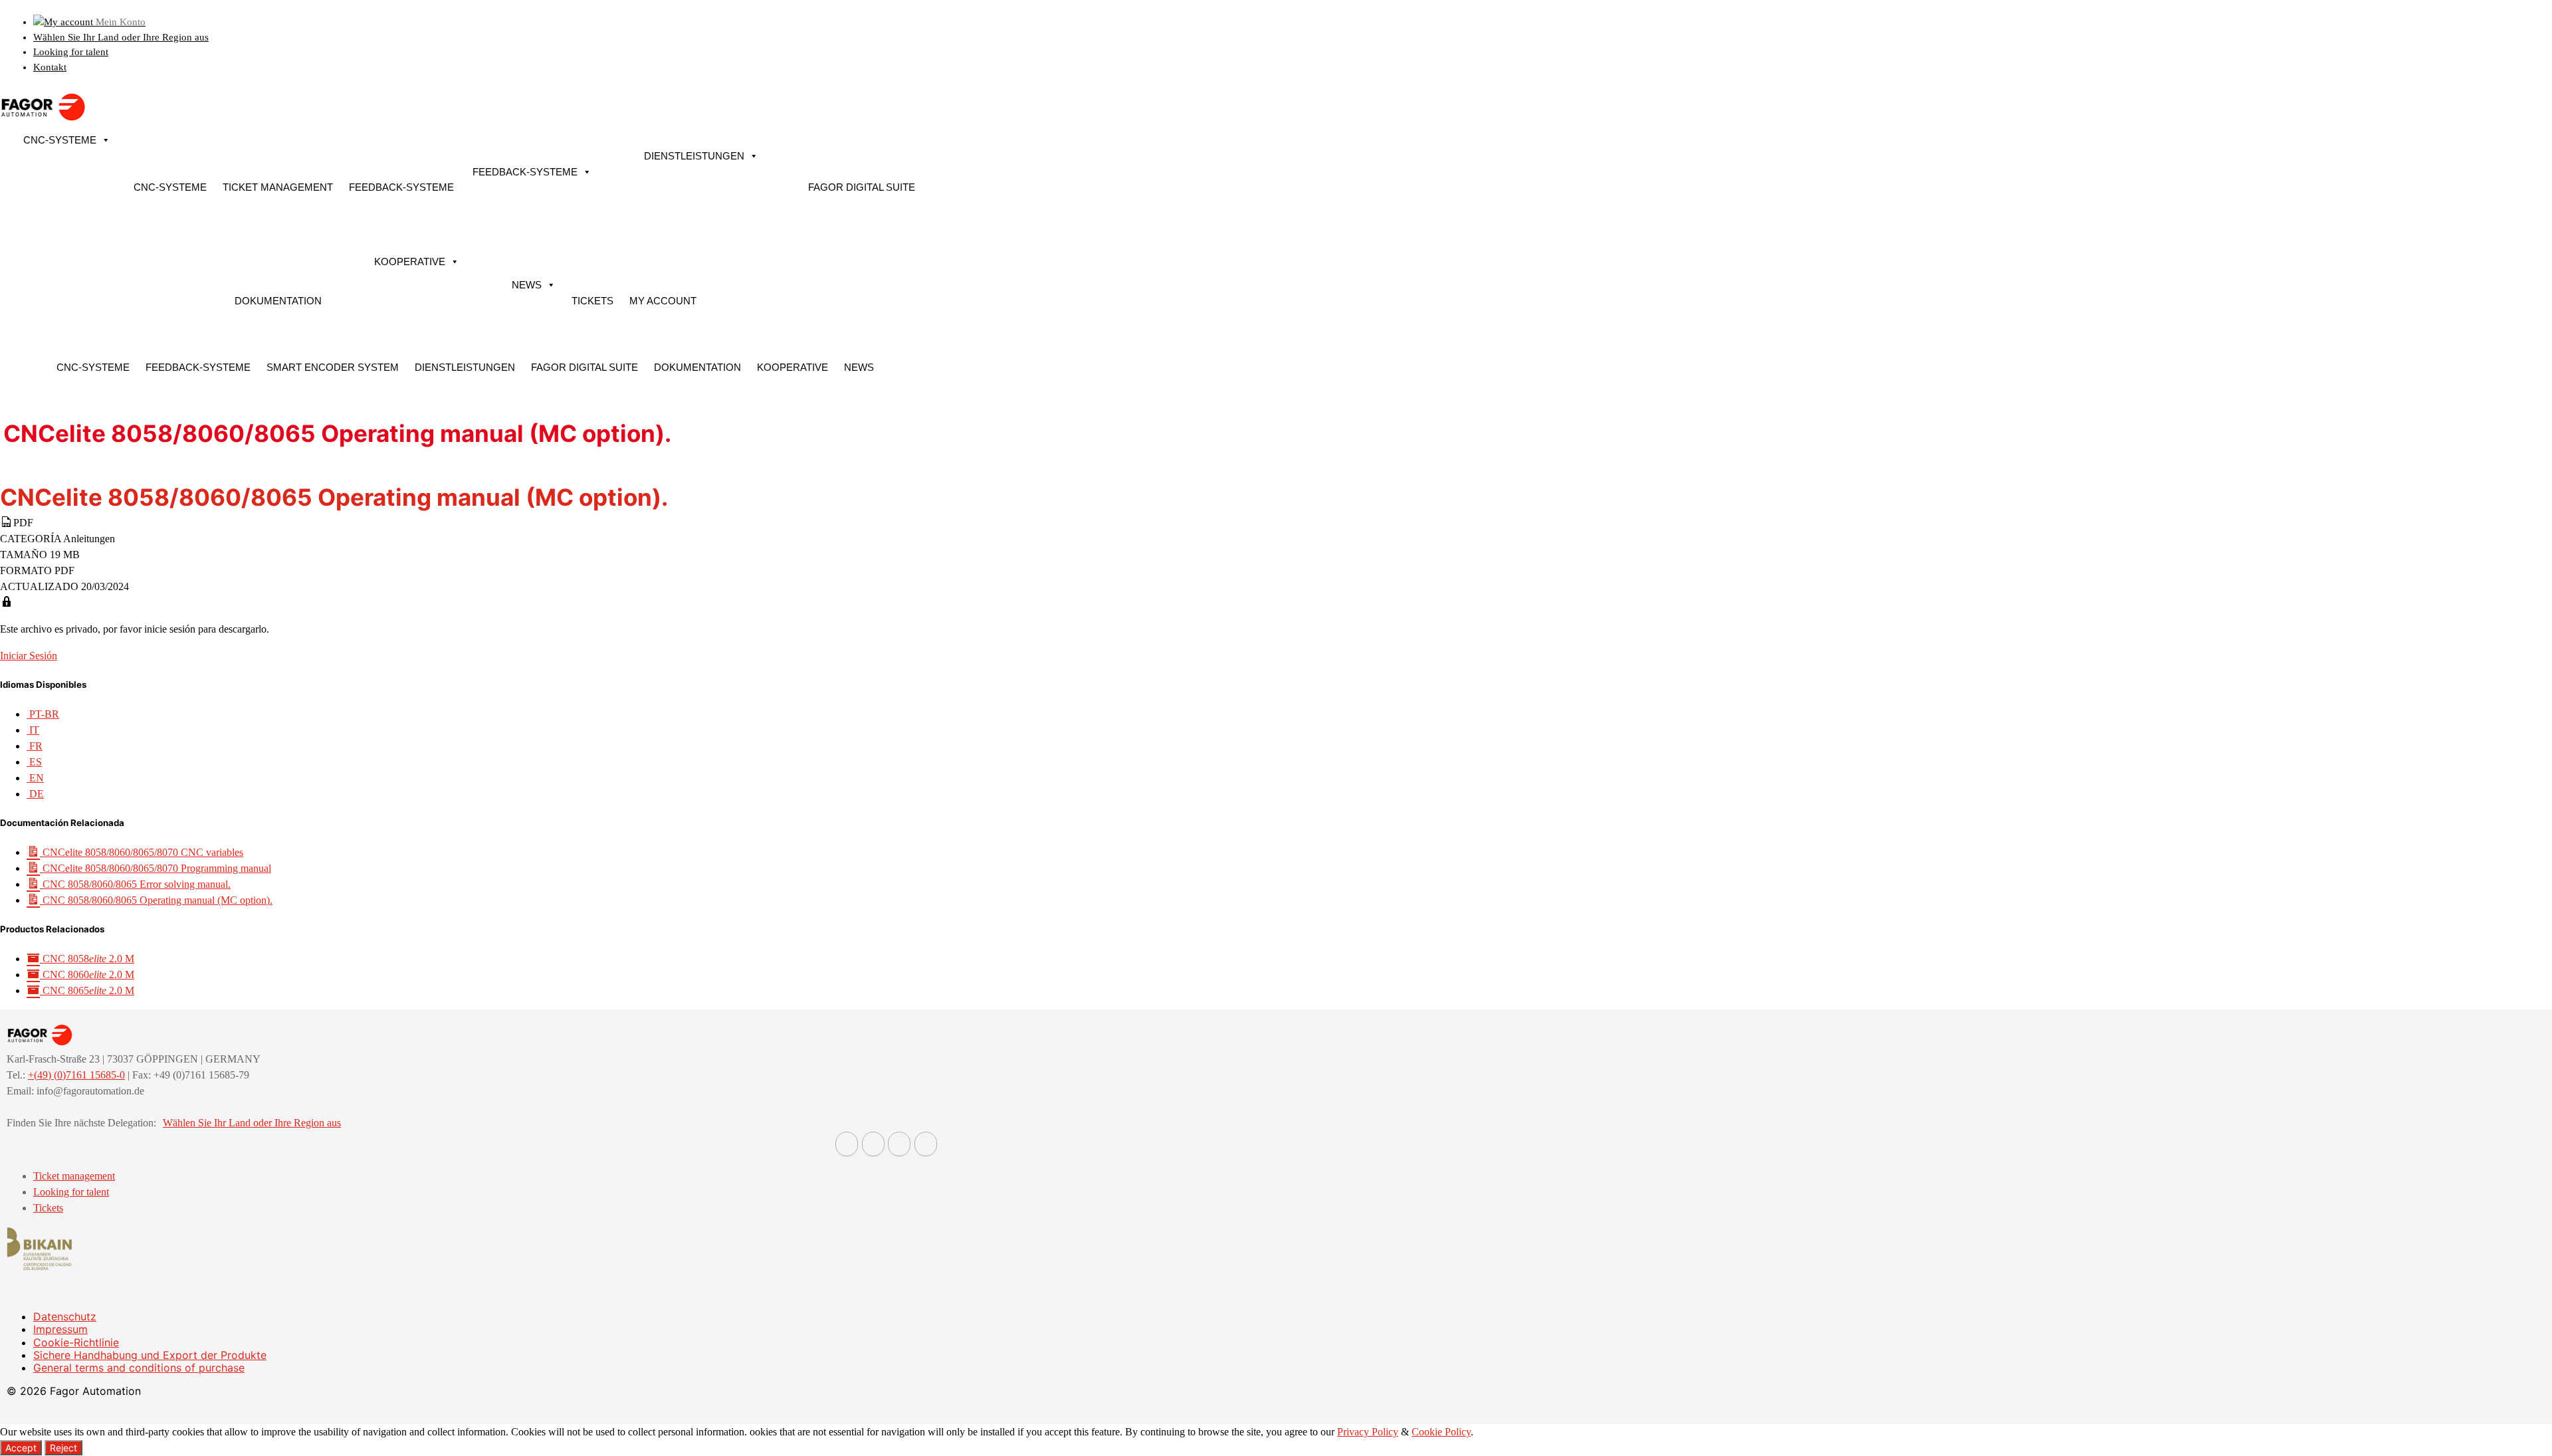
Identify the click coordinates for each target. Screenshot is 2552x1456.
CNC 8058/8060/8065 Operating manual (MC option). (156, 900)
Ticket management (278, 187)
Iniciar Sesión (29, 656)
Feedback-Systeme (401, 187)
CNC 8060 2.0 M (87, 975)
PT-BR (43, 714)
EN (35, 778)
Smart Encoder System (333, 367)
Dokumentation (278, 301)
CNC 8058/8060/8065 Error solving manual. (135, 884)
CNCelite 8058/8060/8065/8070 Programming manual (156, 868)
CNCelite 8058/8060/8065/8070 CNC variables (142, 852)
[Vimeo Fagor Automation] (899, 1144)
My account (663, 301)
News (527, 285)
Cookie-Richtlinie (76, 1342)
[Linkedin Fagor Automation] (873, 1144)
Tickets (592, 301)
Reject (63, 1448)
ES (34, 762)
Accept (21, 1448)
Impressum (60, 1329)
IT (33, 730)
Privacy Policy (1368, 1432)
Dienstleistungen (694, 156)
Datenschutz (65, 1316)
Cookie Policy (1441, 1432)
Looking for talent (71, 52)
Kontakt (50, 67)
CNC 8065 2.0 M (87, 990)
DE (35, 794)
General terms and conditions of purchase (139, 1368)
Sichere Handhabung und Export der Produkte (150, 1355)
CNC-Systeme (60, 140)
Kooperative (410, 261)
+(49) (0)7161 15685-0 (76, 1075)
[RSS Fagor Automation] (926, 1144)
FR (35, 746)
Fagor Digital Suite (862, 187)
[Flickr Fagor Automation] (847, 1144)
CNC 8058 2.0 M (87, 959)
